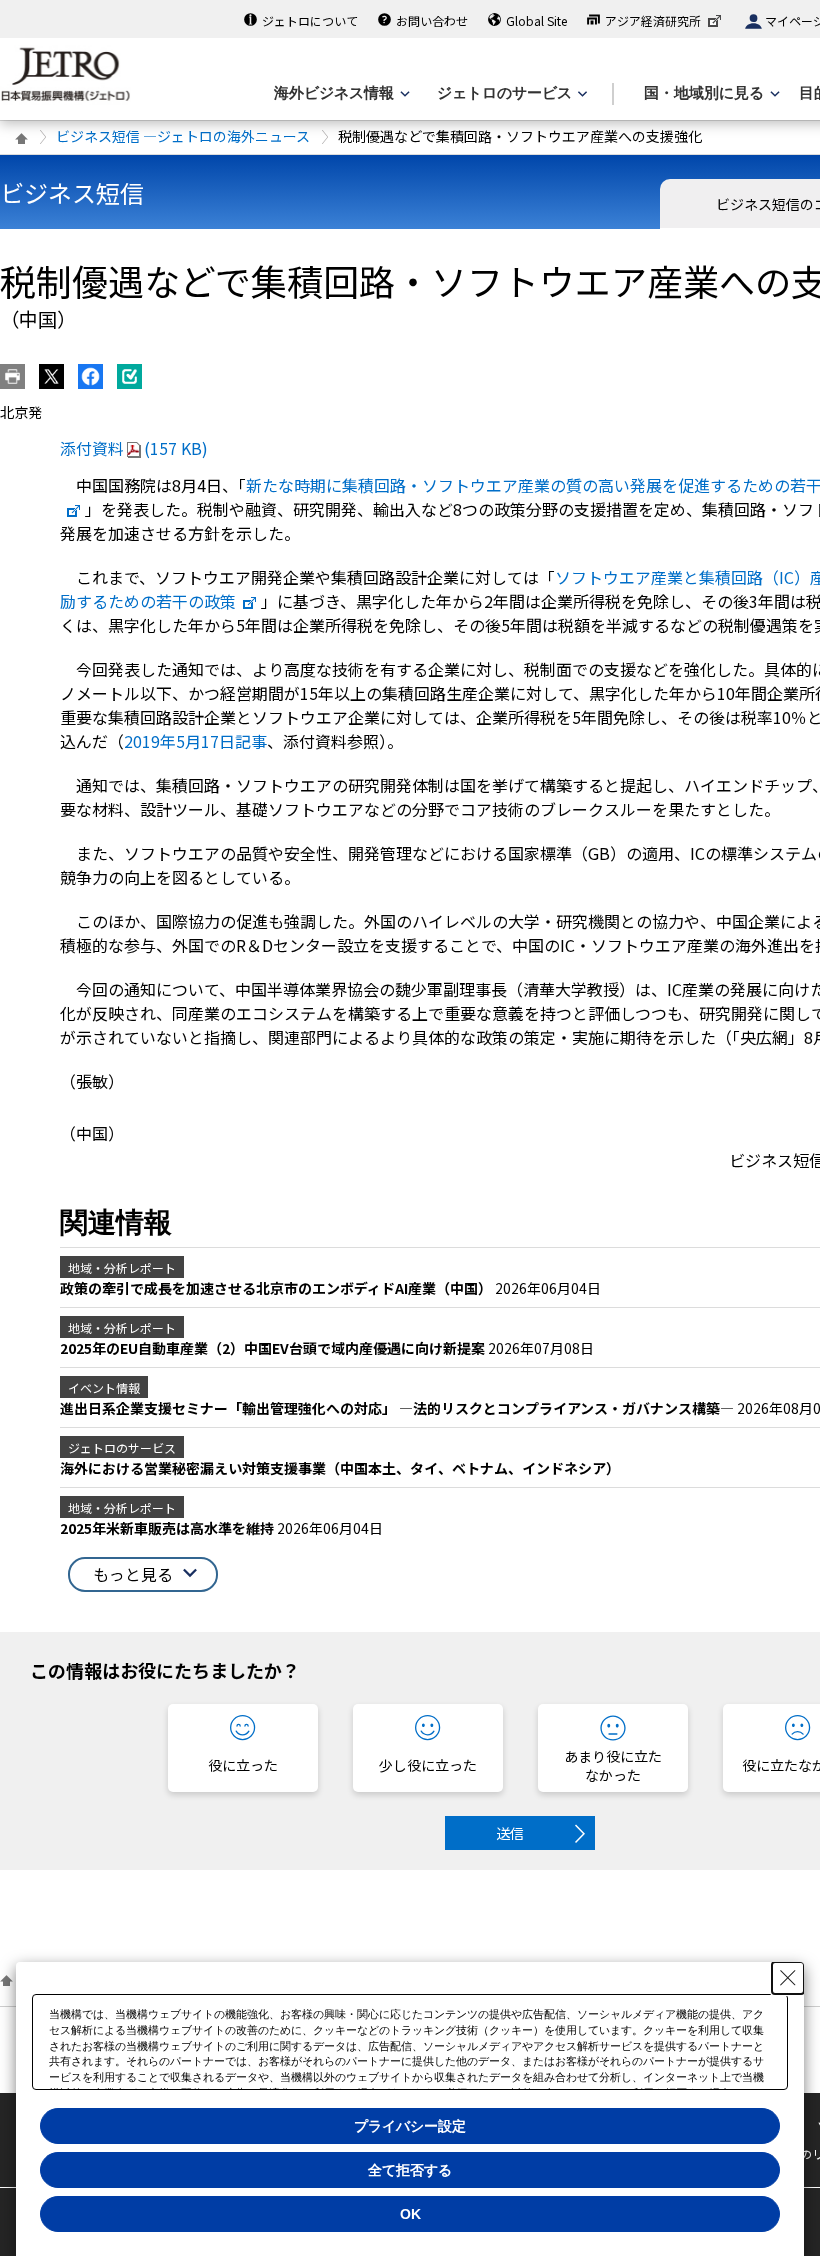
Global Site (536, 20)
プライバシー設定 (410, 2126)
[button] (143, 1574)
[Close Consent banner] (788, 1978)
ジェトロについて (310, 20)
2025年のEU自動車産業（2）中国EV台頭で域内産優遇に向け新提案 (274, 1348)
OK (410, 2214)
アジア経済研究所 (653, 20)
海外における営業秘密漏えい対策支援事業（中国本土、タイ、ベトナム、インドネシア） (340, 1468)
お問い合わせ (432, 20)
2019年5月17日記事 (195, 741)
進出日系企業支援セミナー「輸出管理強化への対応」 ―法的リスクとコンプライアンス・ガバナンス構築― (398, 1408)
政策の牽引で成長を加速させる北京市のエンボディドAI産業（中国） (277, 1288)
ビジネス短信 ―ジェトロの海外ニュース (183, 136)
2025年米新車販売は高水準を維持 (168, 1528)
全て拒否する (410, 2170)
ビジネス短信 (72, 192)
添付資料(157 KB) (134, 448)
